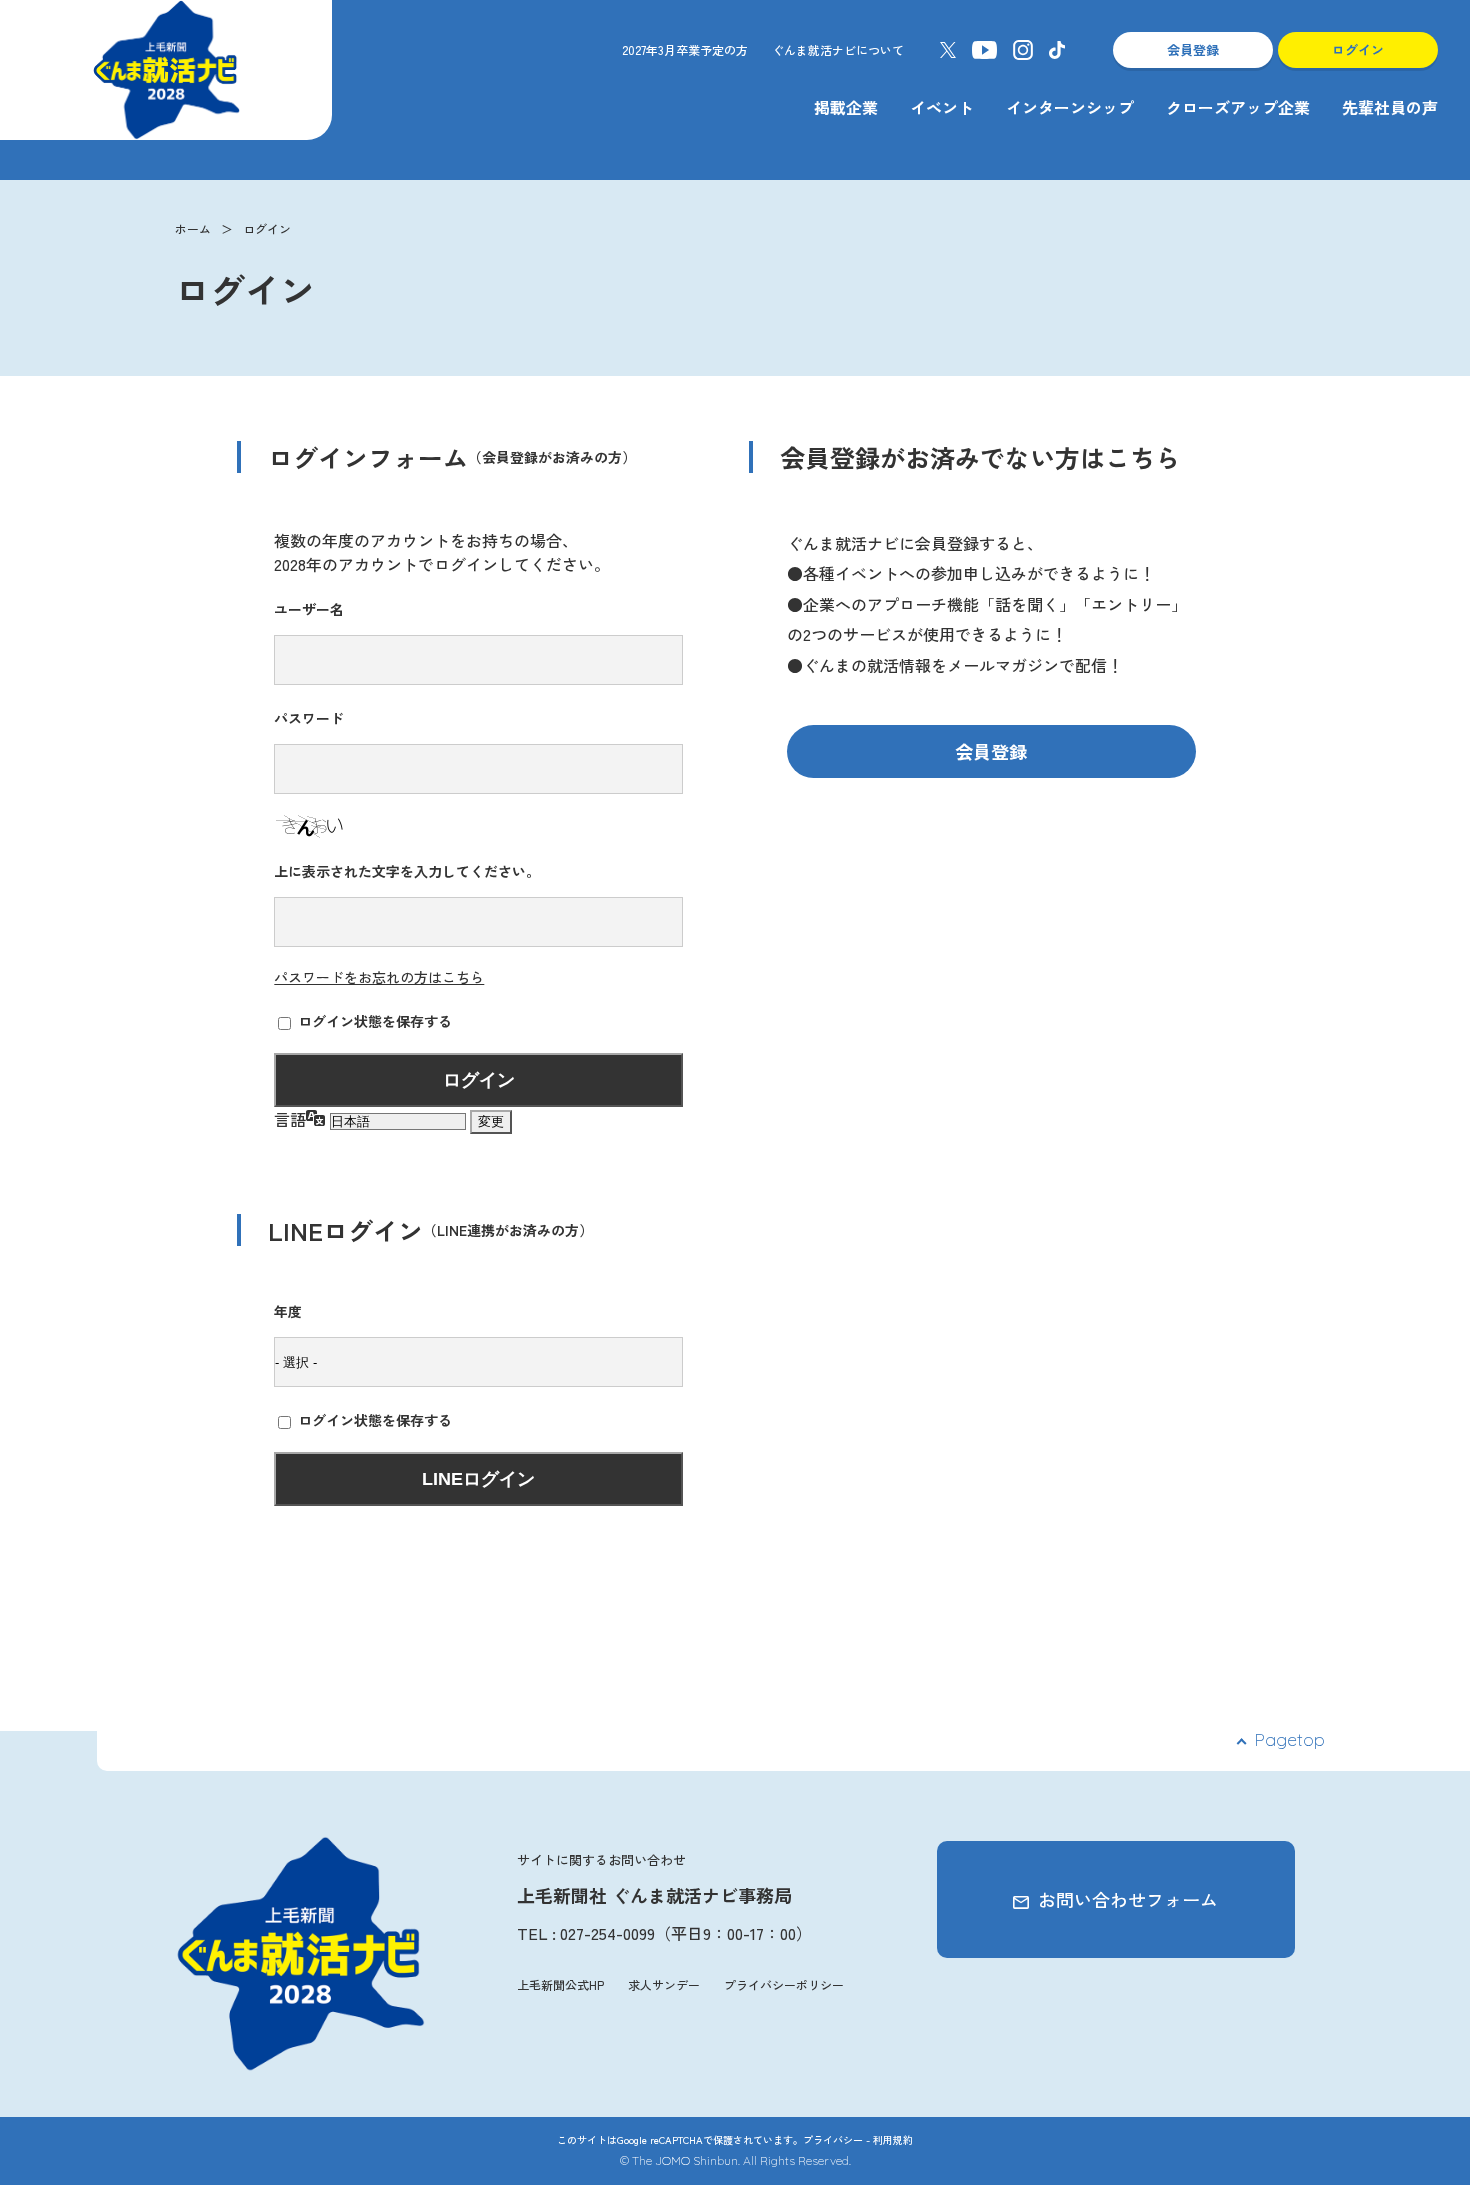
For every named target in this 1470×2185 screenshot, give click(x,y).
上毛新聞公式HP (560, 1984)
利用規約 (893, 2139)
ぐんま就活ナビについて (838, 49)
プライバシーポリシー (784, 1984)
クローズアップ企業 (1238, 107)
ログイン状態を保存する (375, 1021)
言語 (290, 1119)
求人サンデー (664, 1984)
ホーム (193, 228)
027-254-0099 (607, 1933)
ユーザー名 (309, 609)
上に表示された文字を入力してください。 (407, 871)
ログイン (1358, 49)
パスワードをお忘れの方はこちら (379, 977)
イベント (942, 107)
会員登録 (1193, 49)
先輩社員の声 (1390, 107)
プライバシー (833, 2139)
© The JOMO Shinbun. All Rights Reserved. (735, 2160)
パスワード (309, 718)
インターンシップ (1070, 107)
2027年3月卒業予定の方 (685, 49)
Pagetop (1289, 1739)
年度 (288, 1311)
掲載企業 (846, 107)
